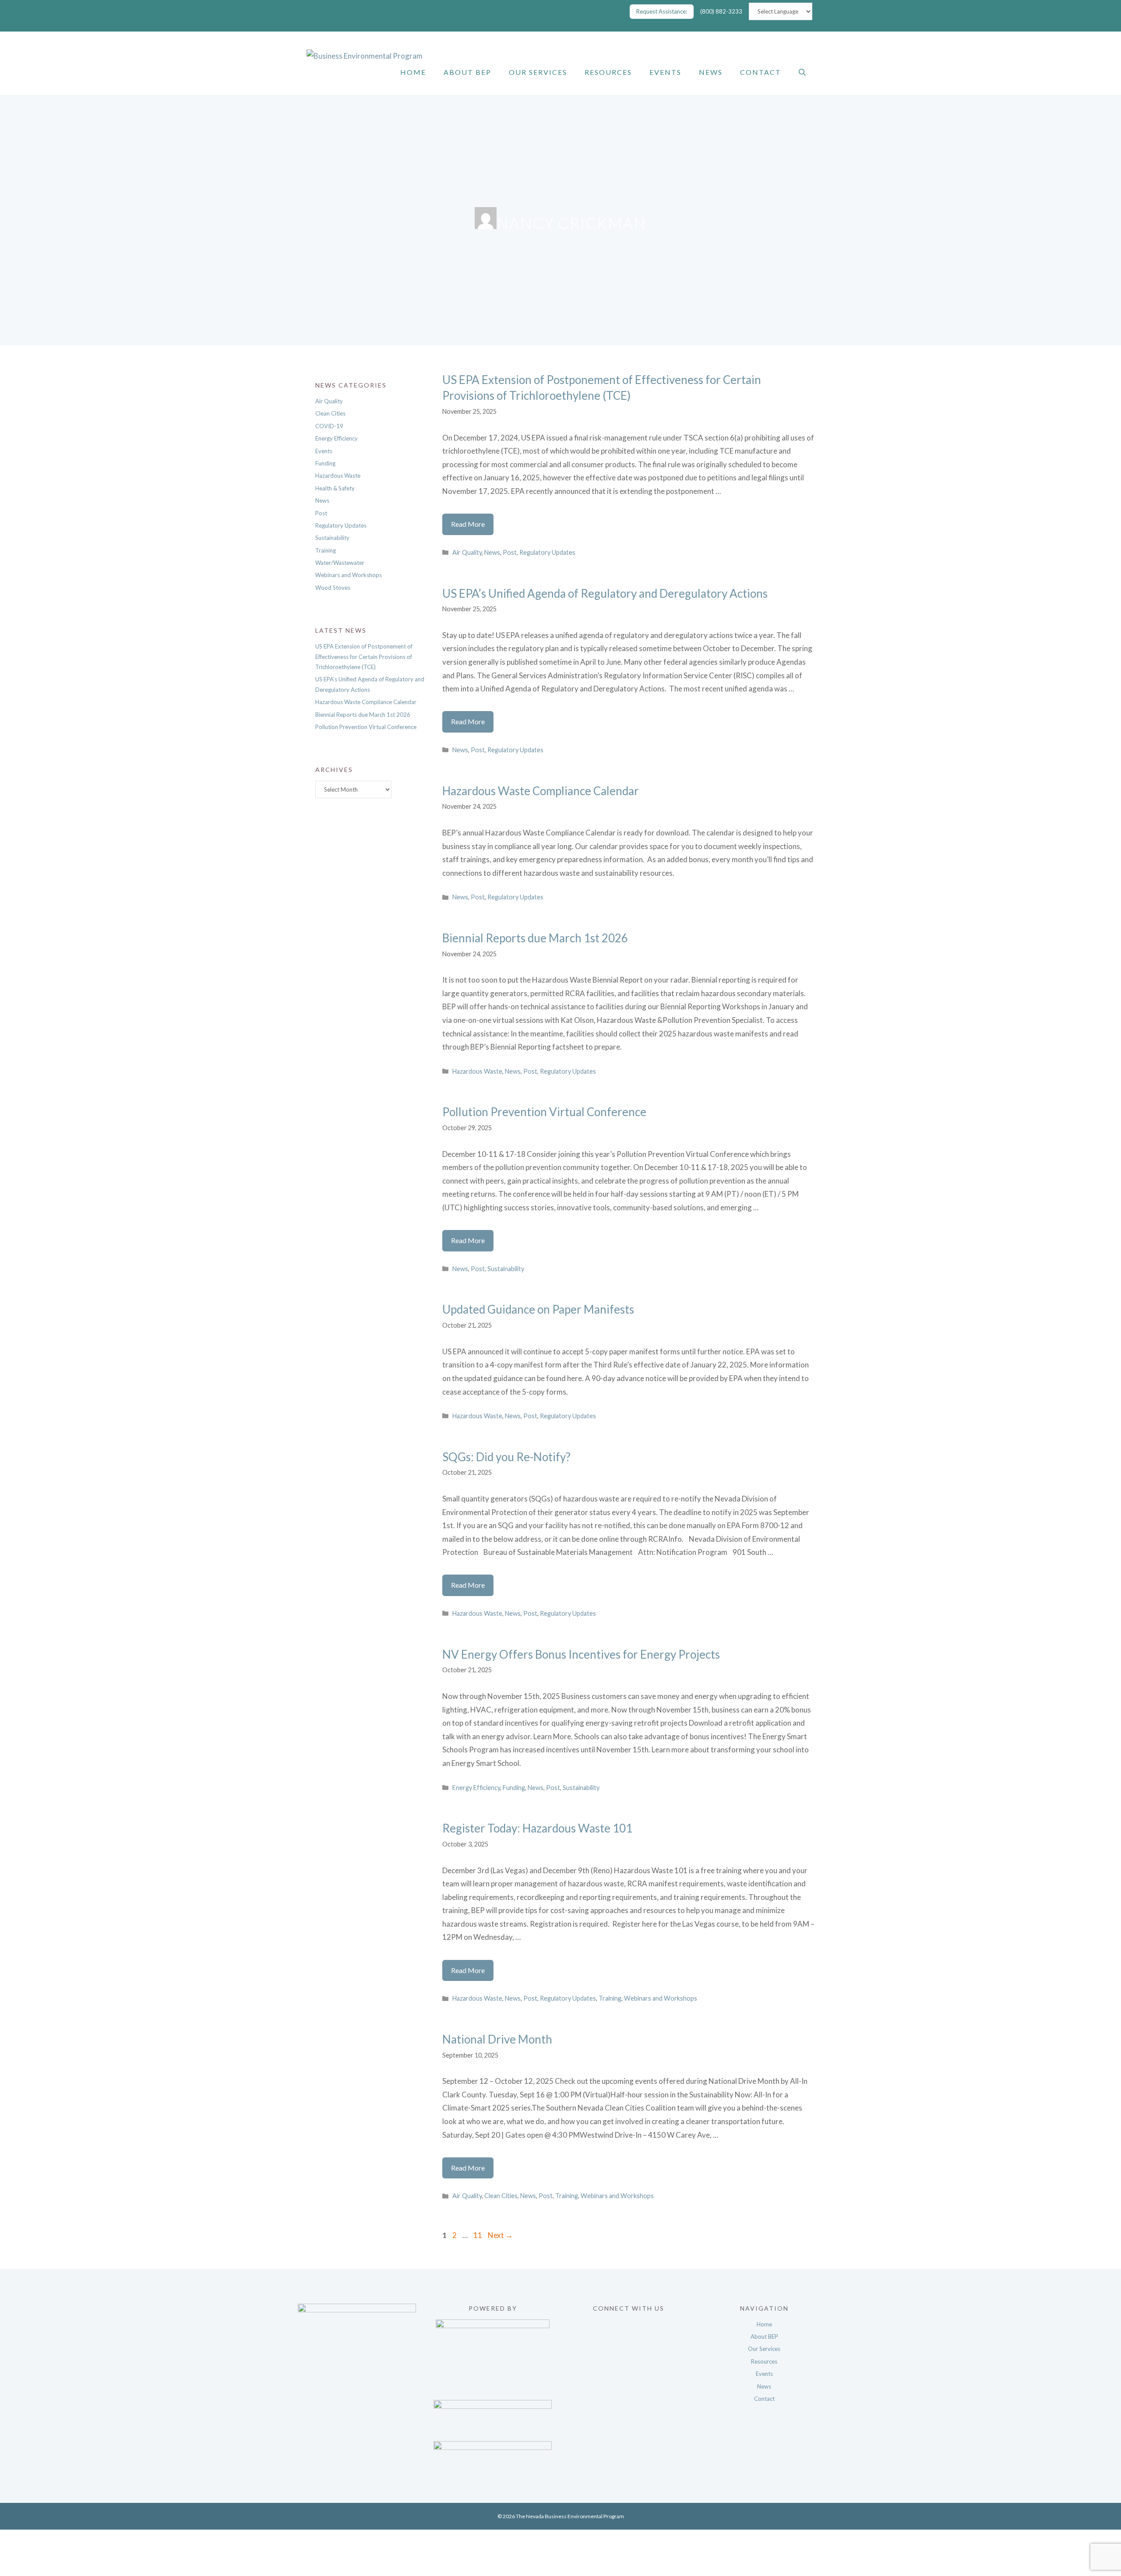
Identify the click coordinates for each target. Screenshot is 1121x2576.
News (711, 72)
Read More (472, 527)
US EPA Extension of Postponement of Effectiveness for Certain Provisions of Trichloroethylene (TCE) (364, 657)
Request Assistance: (662, 11)
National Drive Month (497, 2039)
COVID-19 (329, 426)
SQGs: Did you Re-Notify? (506, 1457)
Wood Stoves (333, 588)
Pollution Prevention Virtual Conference (544, 1112)
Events (665, 72)
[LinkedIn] (628, 2367)
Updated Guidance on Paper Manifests (538, 1309)
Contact (761, 72)
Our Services (538, 72)
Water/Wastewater (340, 563)
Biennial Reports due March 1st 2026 (535, 938)
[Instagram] (628, 2352)
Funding (514, 1788)
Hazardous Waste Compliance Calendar (541, 791)
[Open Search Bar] (802, 72)
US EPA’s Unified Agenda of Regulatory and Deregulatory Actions (605, 593)
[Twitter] (628, 2338)
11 (479, 2235)
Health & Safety (335, 488)
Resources (608, 72)
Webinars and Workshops (661, 1998)
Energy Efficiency (476, 1788)
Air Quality (467, 552)
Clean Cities (501, 2196)
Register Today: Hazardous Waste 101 (538, 1828)
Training (610, 1998)
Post (510, 552)
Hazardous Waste (477, 1071)
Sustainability (506, 1269)
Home (413, 72)
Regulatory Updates (547, 552)
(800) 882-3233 (721, 11)
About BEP (467, 72)
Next (500, 2235)
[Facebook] (628, 2323)
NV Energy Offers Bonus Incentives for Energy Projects (581, 1654)
